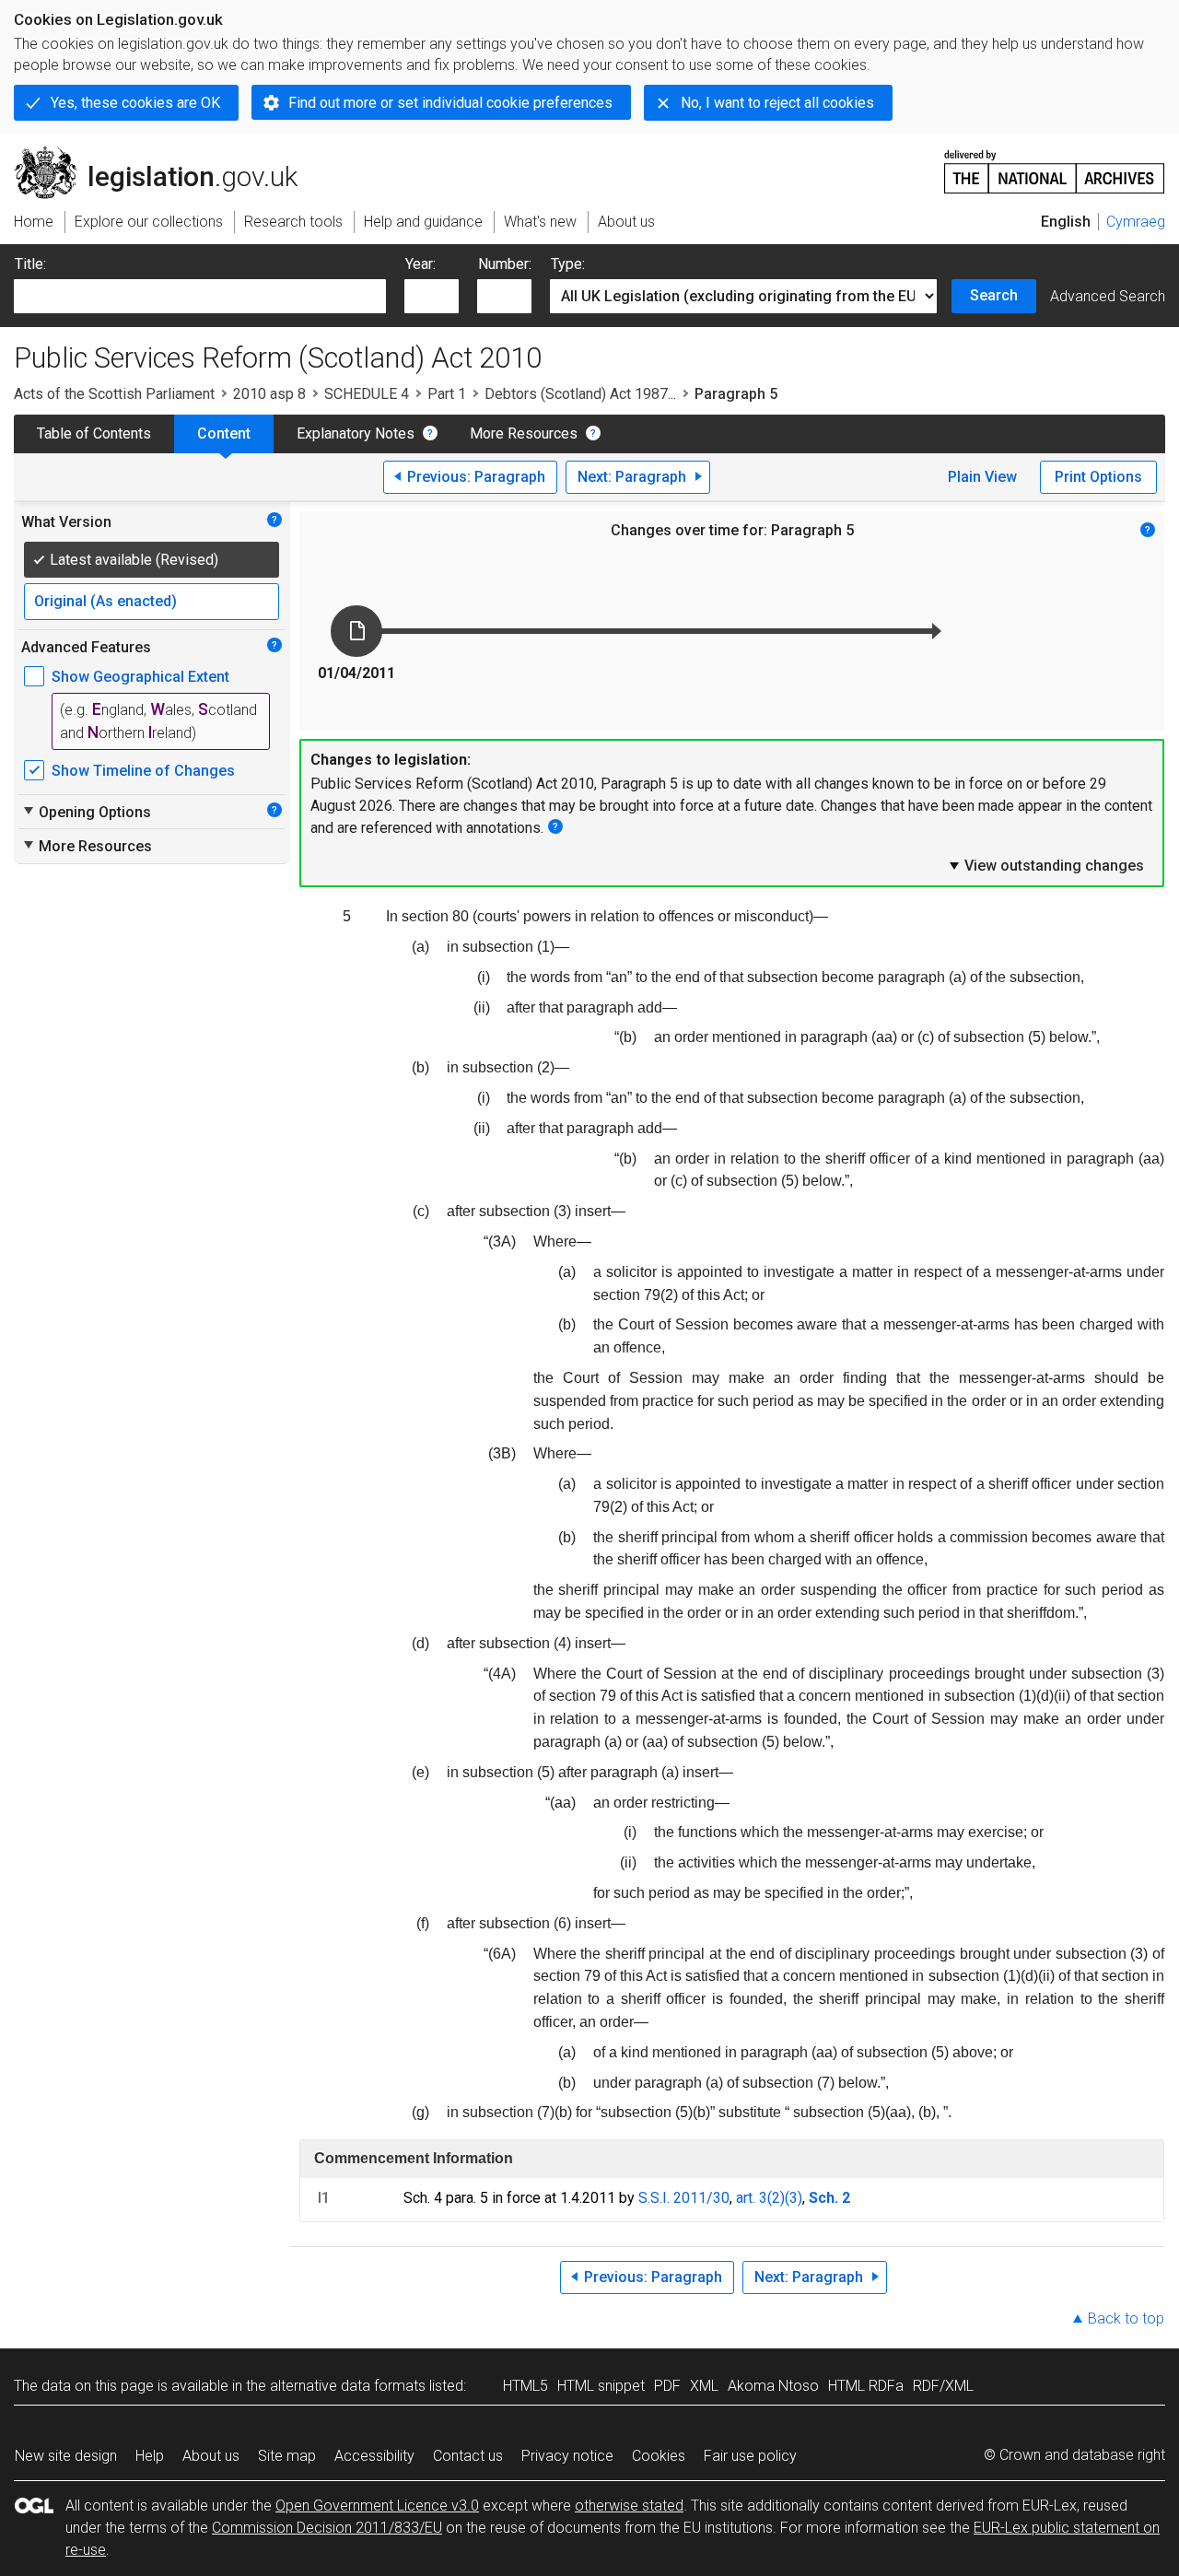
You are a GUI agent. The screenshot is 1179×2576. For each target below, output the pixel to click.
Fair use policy (750, 2456)
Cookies (659, 2456)
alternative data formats (348, 2386)
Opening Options (86, 812)
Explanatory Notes (356, 433)
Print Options (1098, 477)
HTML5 (525, 2386)
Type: (568, 264)
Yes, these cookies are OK (135, 103)
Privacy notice (567, 2456)
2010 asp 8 (269, 394)
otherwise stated (629, 2506)
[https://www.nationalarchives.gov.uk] (1055, 164)
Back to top (1126, 2318)
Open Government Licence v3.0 (377, 2506)
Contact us (468, 2456)
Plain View (982, 477)
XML (704, 2386)
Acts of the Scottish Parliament (114, 394)
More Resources (524, 433)
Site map (287, 2456)
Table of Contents (94, 433)
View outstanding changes (1045, 865)
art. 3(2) (760, 2198)
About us (211, 2456)
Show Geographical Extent (140, 677)
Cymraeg (1136, 222)
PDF (667, 2386)
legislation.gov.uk (166, 154)
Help (150, 2456)
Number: (505, 264)
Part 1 (447, 394)
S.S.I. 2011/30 (684, 2198)
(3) (794, 2198)
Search (994, 295)
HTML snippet (601, 2386)
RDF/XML (943, 2386)
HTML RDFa (866, 2386)
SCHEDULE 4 (367, 394)
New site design (66, 2456)
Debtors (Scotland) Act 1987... (580, 394)
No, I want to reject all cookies (777, 103)
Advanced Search (1108, 296)
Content (224, 433)
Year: (420, 264)
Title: (30, 264)
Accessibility (374, 2456)
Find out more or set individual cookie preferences (450, 103)
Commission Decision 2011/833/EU (327, 2528)
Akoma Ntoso (773, 2386)
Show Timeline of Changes (143, 771)
